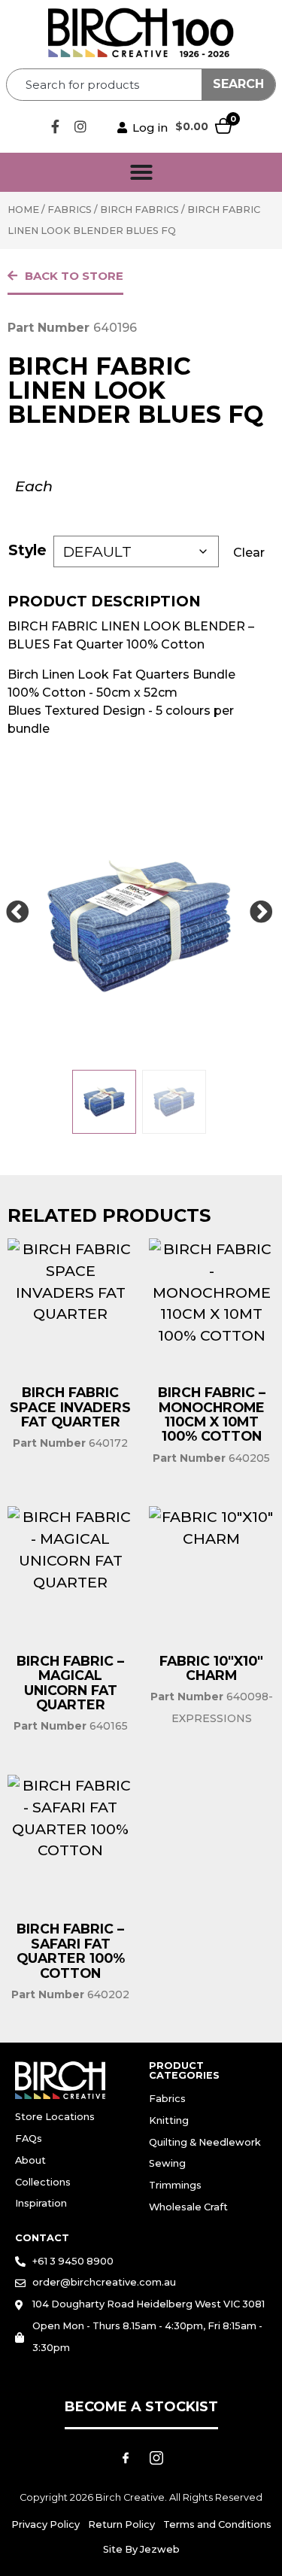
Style (27, 550)
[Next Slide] (261, 913)
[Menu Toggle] (141, 172)
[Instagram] (80, 126)
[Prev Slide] (17, 913)
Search (238, 84)
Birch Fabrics (139, 210)
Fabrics (70, 210)
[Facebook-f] (56, 126)
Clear (249, 553)
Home (23, 210)
